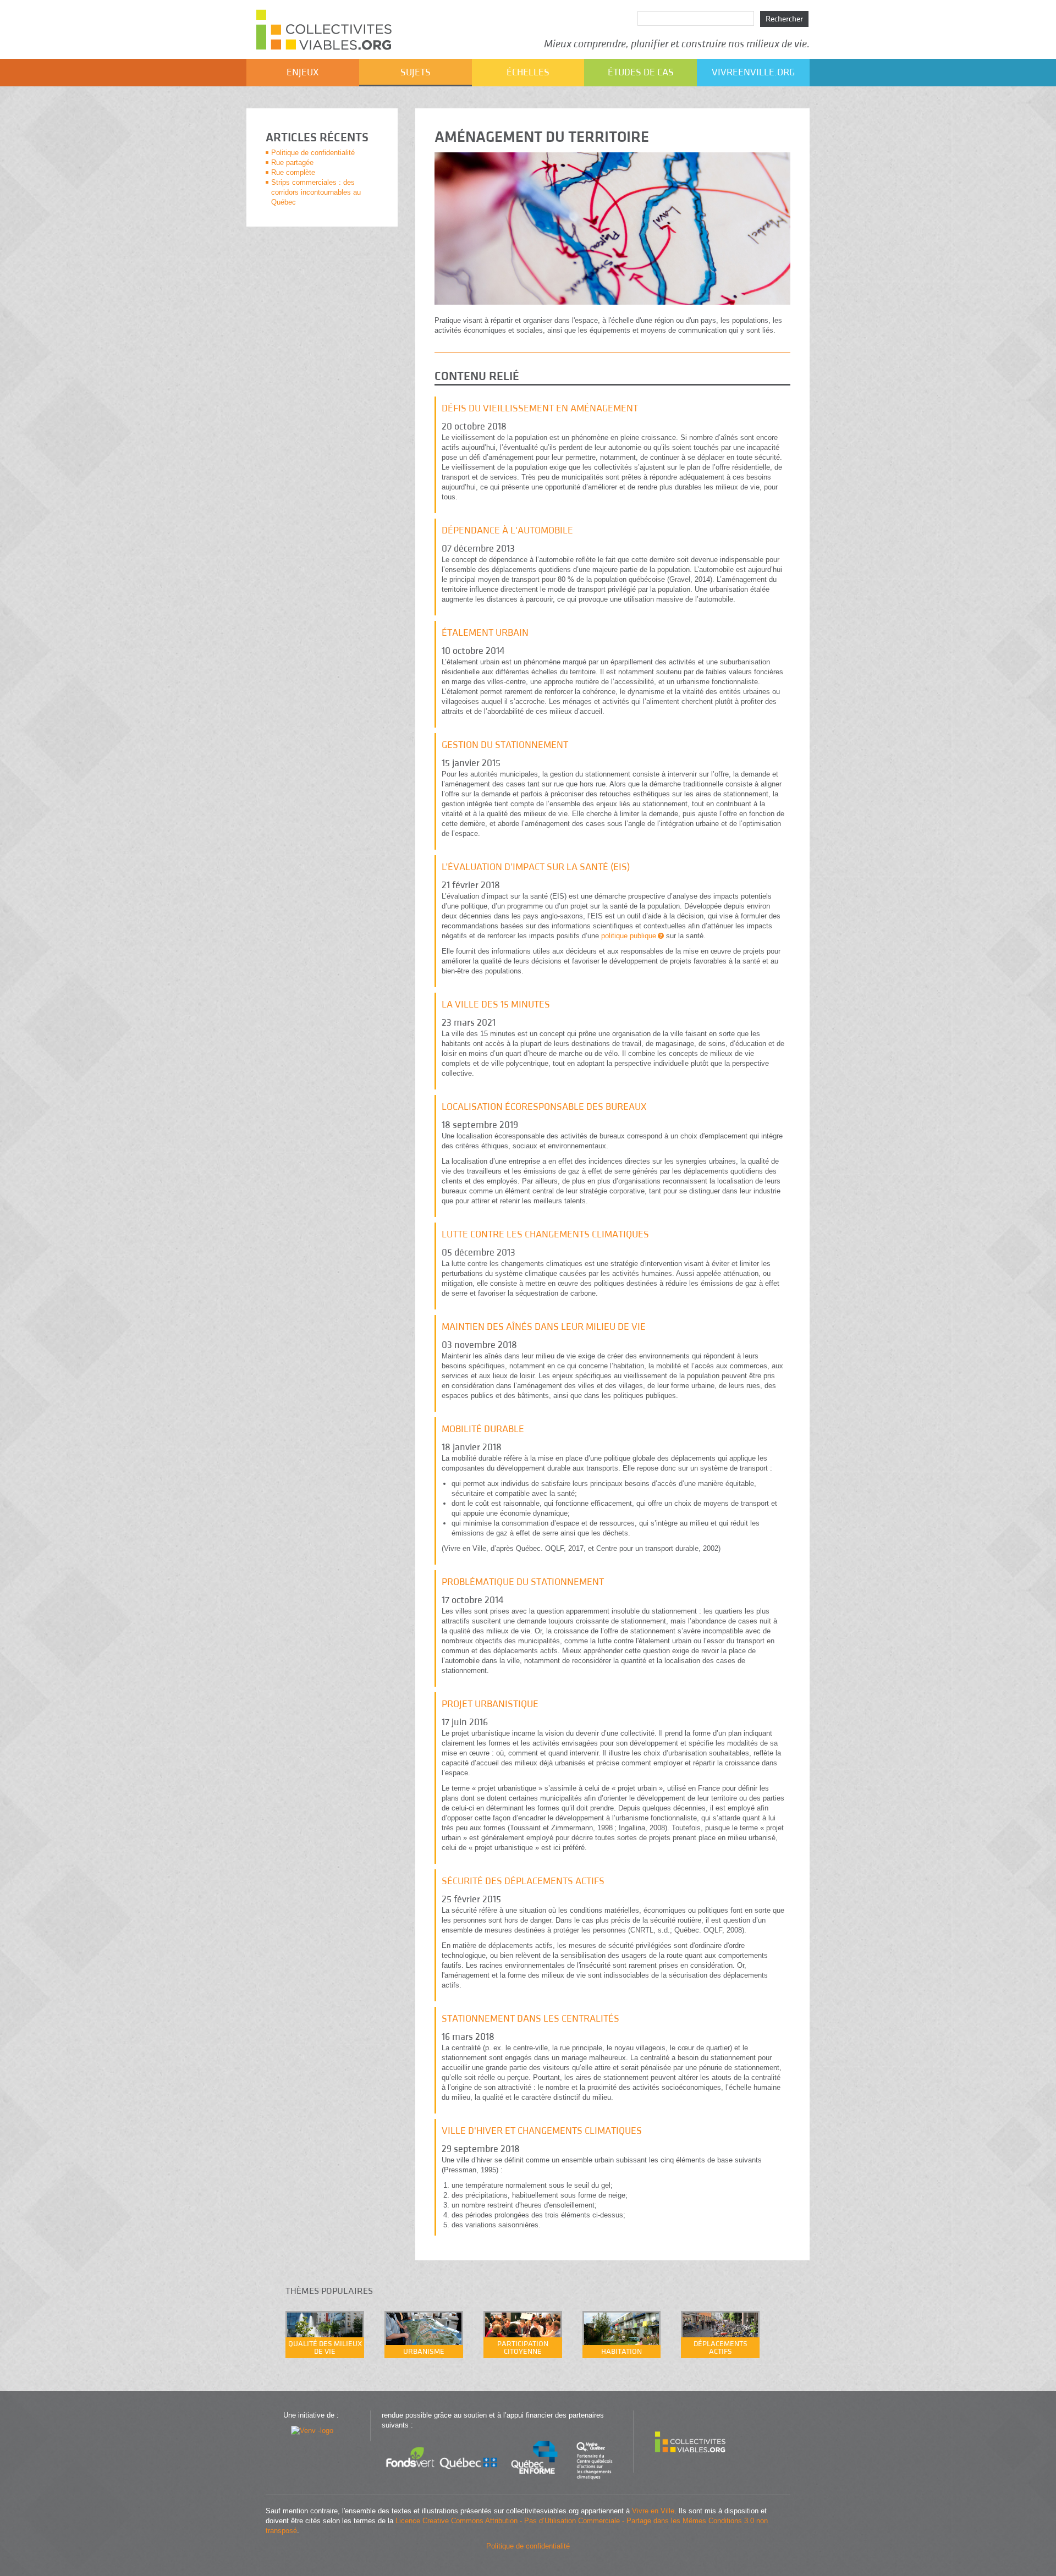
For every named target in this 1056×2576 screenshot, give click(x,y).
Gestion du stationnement (505, 745)
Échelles (528, 72)
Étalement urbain (485, 633)
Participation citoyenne (523, 2348)
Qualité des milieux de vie (325, 2348)
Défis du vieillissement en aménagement (540, 408)
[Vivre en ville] (312, 2431)
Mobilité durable (483, 1429)
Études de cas (641, 72)
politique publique (629, 936)
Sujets (416, 72)
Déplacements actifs (721, 2348)
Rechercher (784, 19)
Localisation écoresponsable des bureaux (544, 1107)
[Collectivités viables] (691, 2462)
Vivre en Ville (653, 2511)
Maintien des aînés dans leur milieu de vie (544, 1327)
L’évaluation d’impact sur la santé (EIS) (536, 867)
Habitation (621, 2352)
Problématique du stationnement (523, 1582)
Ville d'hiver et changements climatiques (542, 2131)
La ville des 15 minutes (496, 1004)
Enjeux (303, 72)
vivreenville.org (753, 72)
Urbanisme (424, 2352)
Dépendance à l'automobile (507, 530)
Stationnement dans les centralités (530, 2019)
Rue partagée (292, 163)
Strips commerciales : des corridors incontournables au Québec (316, 192)
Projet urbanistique (490, 1704)
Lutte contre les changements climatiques (545, 1234)
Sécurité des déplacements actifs (523, 1881)
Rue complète (293, 172)
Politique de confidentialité (313, 153)
